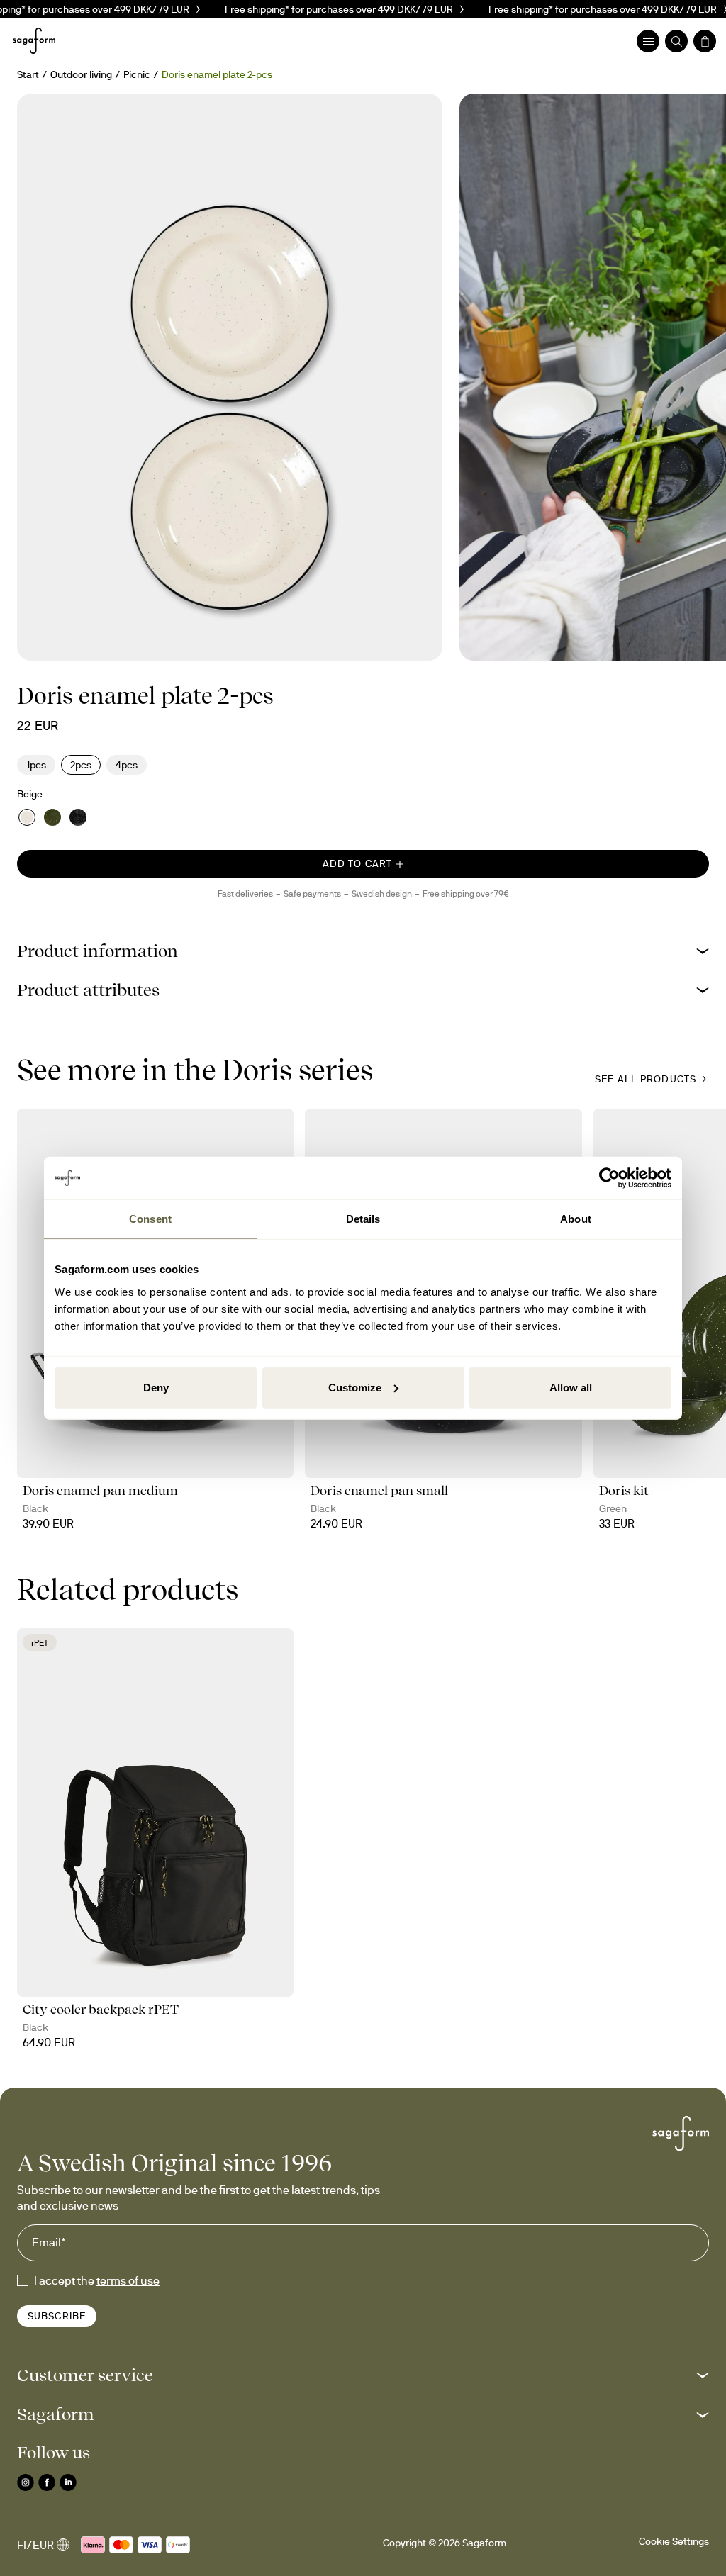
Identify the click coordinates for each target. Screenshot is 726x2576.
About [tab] (576, 1219)
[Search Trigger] (676, 41)
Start (28, 74)
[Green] (52, 817)
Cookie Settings (674, 2541)
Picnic (137, 74)
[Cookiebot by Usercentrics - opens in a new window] (609, 1178)
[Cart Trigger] (705, 41)
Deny (156, 1387)
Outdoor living (81, 74)
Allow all (571, 1387)
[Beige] (27, 817)
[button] (363, 951)
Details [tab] (363, 1219)
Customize (355, 1387)
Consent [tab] (150, 1219)
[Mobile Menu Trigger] (648, 41)
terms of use (128, 2280)
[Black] (78, 817)
